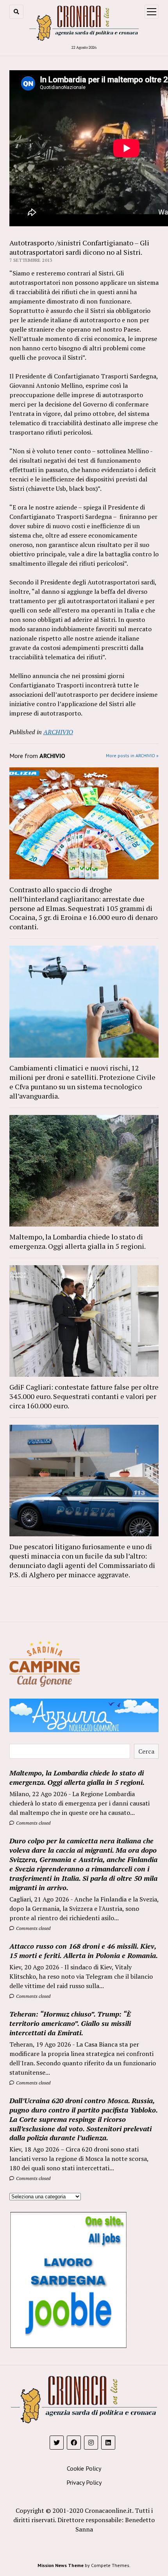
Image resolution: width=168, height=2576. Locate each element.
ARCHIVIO (58, 732)
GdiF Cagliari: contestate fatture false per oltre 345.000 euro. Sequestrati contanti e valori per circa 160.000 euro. (84, 1396)
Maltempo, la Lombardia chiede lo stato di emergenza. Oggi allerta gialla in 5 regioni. (78, 1241)
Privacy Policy (84, 2482)
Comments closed (33, 1823)
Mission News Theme (61, 2565)
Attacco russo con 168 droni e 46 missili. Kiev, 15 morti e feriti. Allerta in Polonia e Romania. (84, 1951)
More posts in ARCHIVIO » (132, 755)
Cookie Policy (84, 2468)
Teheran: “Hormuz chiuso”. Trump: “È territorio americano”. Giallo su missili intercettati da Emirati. (70, 2023)
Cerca (146, 1751)
